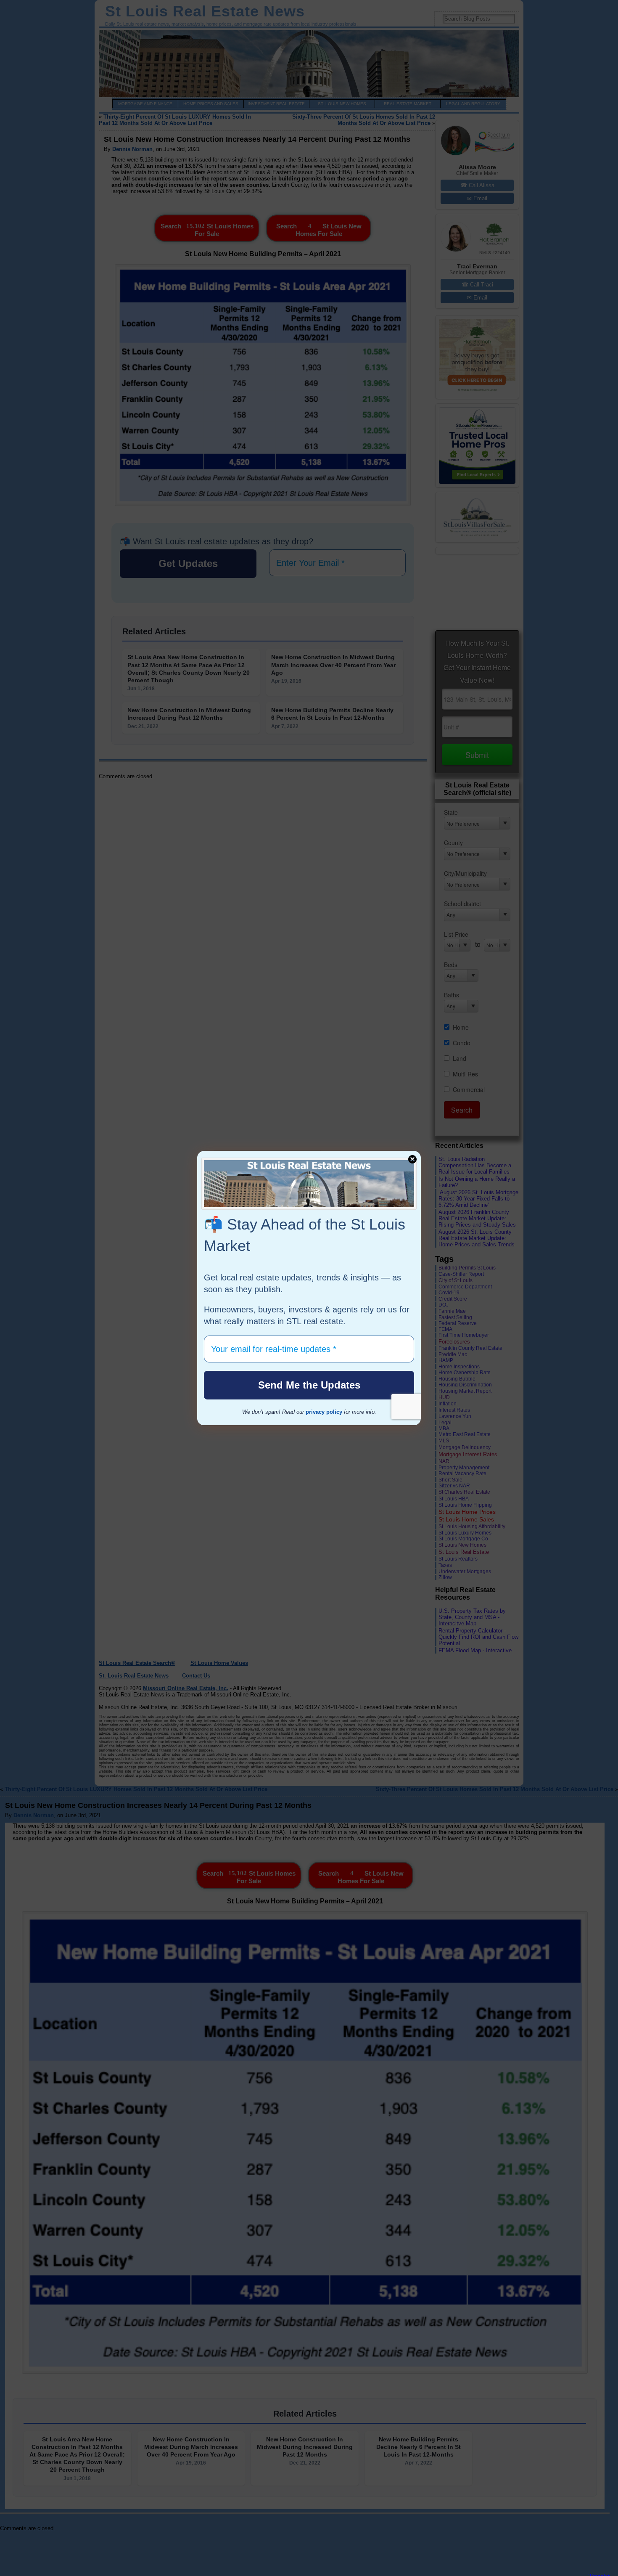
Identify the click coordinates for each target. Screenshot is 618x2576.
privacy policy (324, 1412)
